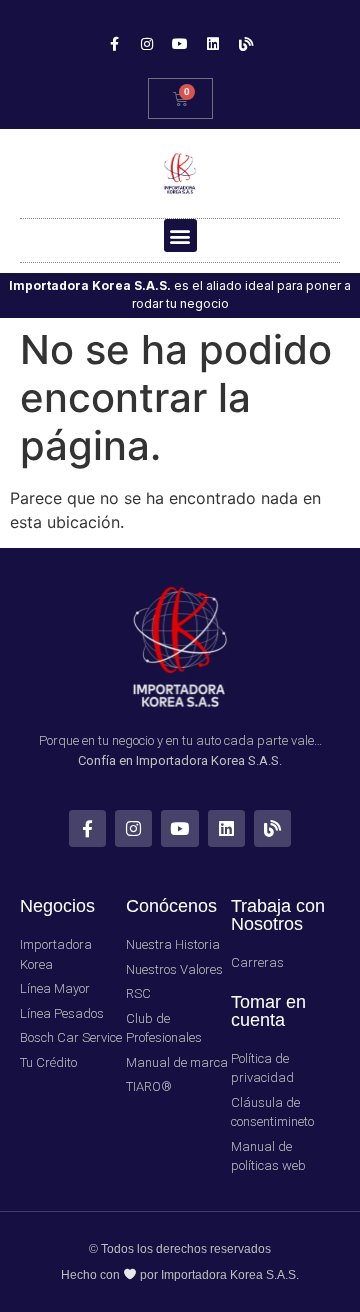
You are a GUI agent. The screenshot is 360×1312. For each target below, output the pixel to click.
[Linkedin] (213, 44)
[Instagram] (147, 44)
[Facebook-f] (114, 44)
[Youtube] (180, 44)
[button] (180, 235)
